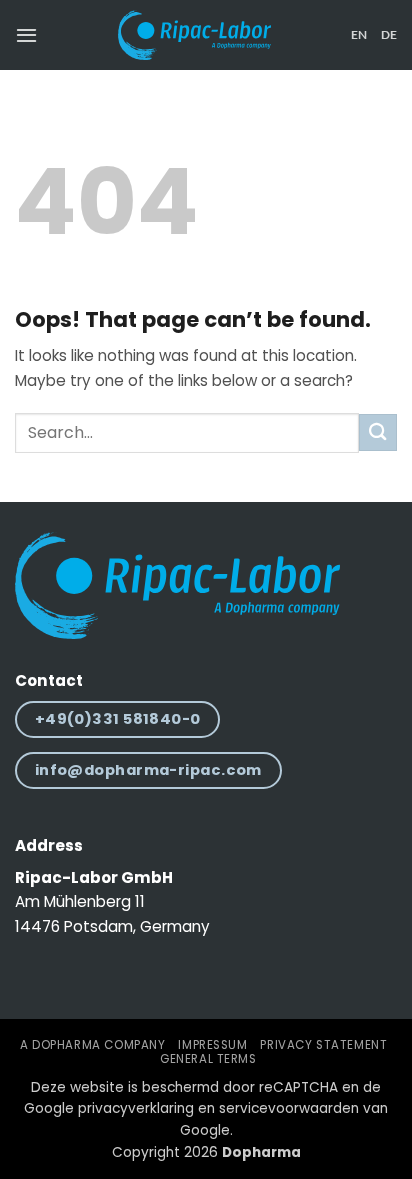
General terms (208, 1059)
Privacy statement (323, 1045)
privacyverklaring (136, 1108)
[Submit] (378, 432)
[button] (26, 35)
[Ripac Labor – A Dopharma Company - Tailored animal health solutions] (194, 35)
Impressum (212, 1045)
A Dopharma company (92, 1045)
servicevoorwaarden (289, 1108)
